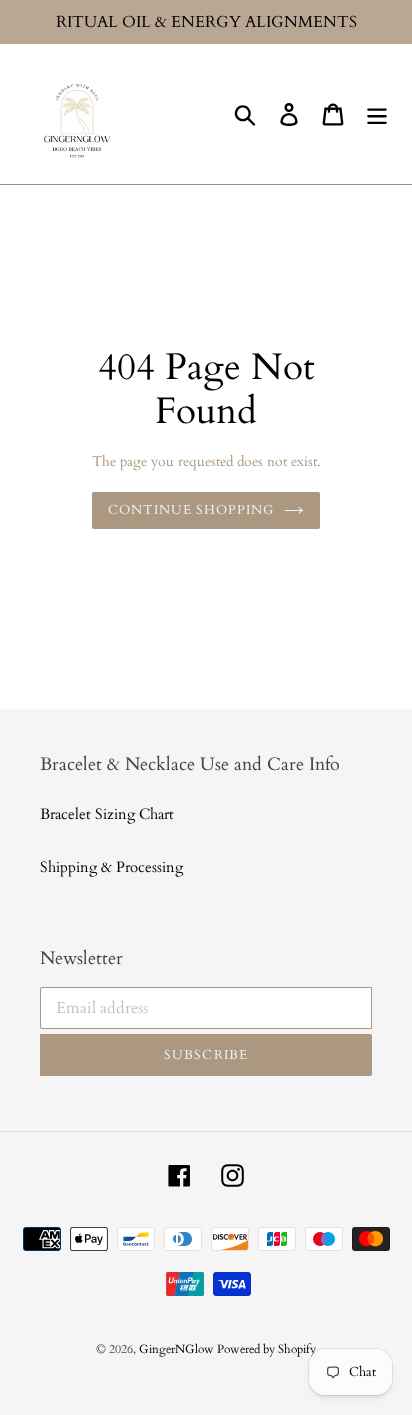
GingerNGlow (178, 1349)
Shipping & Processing (111, 867)
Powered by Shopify (266, 1349)
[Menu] (377, 114)
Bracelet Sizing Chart (107, 814)
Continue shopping (191, 510)
